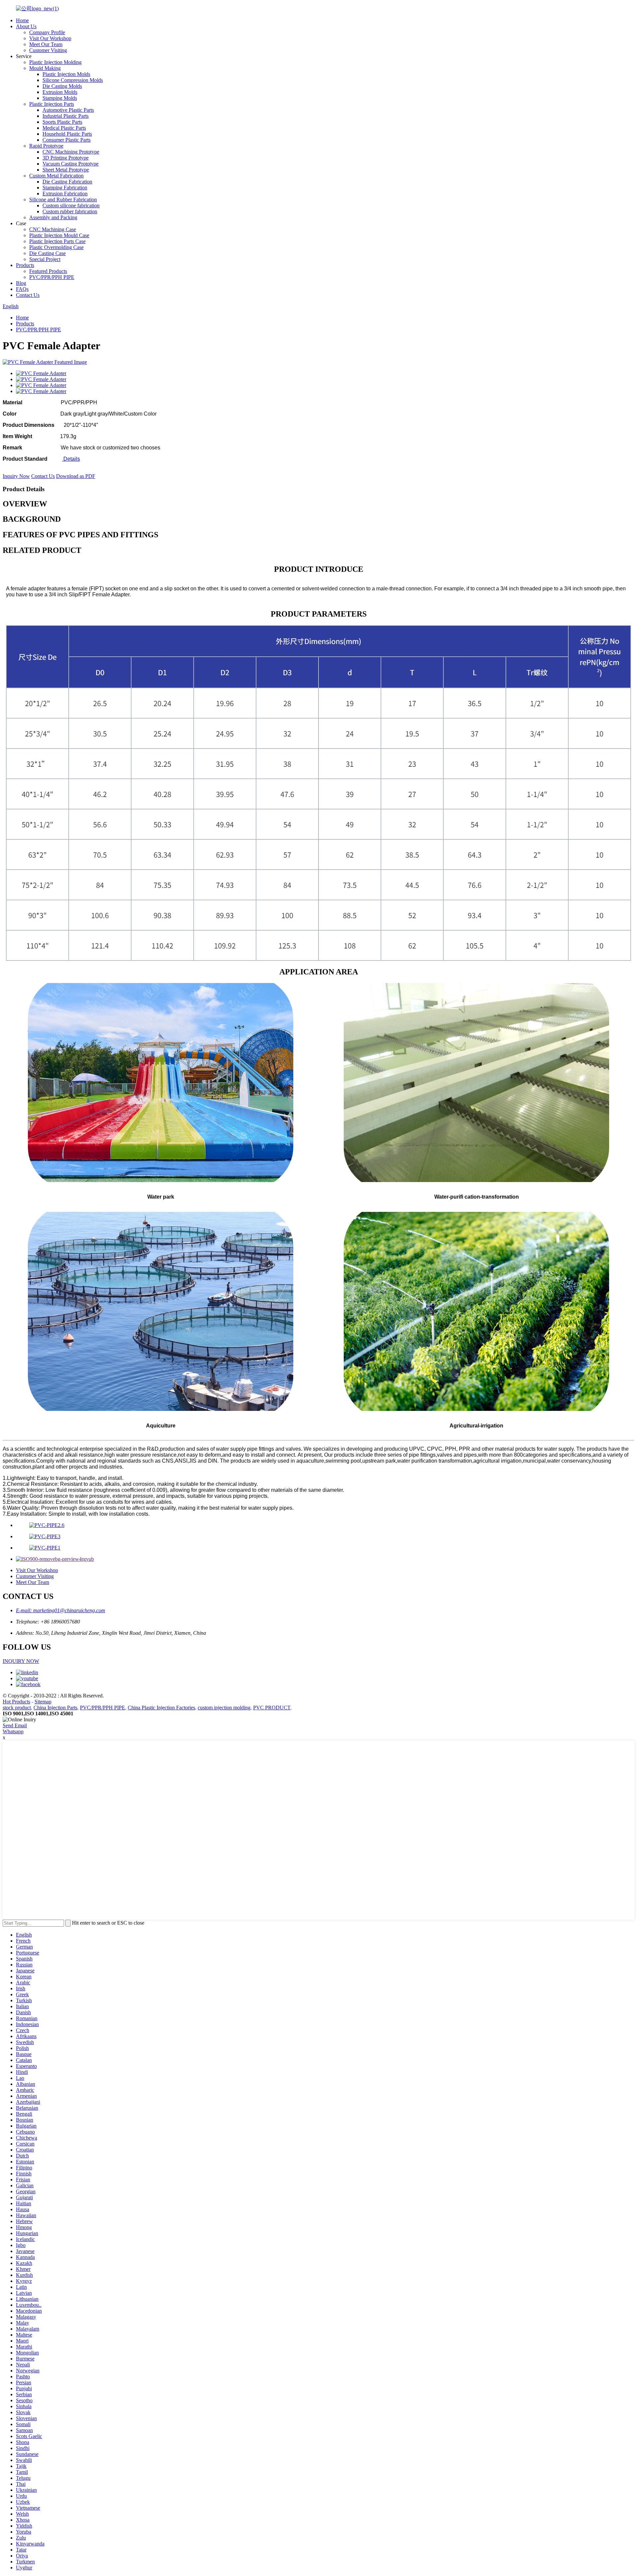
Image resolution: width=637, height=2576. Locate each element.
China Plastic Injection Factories (161, 1708)
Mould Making (45, 68)
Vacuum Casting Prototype (71, 164)
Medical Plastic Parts (64, 128)
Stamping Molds (60, 98)
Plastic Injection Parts (52, 104)
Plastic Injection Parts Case (57, 241)
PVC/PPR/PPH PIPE (52, 277)
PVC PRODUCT (272, 1708)
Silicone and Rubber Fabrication (63, 199)
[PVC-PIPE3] (45, 1536)
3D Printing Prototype (66, 158)
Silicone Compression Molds (73, 80)
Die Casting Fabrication (67, 182)
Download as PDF (76, 476)
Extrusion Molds (60, 92)
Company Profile (47, 32)
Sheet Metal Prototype (66, 170)
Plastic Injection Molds (66, 74)
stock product (17, 1708)
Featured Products (48, 271)
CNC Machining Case (53, 229)
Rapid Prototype (46, 146)
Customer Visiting (48, 50)
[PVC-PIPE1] (45, 1548)
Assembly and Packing (53, 217)
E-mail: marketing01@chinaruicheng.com (61, 1610)
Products (25, 265)
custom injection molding (224, 1708)
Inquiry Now (16, 476)
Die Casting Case (47, 253)
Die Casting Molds (62, 86)
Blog (21, 283)
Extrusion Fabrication (65, 194)
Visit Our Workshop (50, 38)
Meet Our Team (46, 44)
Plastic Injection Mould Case (59, 235)
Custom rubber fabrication (70, 211)
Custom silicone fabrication (71, 205)
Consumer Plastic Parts (67, 140)
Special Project (45, 259)
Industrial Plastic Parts (66, 116)
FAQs (22, 289)
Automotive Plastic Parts (68, 110)
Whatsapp (13, 1731)
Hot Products (16, 1702)
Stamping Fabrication (65, 188)
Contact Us (28, 295)
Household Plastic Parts (67, 134)
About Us (26, 26)
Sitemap (43, 1702)
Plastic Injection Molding (55, 62)
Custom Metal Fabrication (56, 176)
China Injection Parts (55, 1708)
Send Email (15, 1725)
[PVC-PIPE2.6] (47, 1525)
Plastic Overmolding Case (56, 247)
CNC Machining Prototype (71, 152)
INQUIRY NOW (21, 1661)
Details (71, 459)
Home (22, 20)
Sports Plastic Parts (62, 122)
